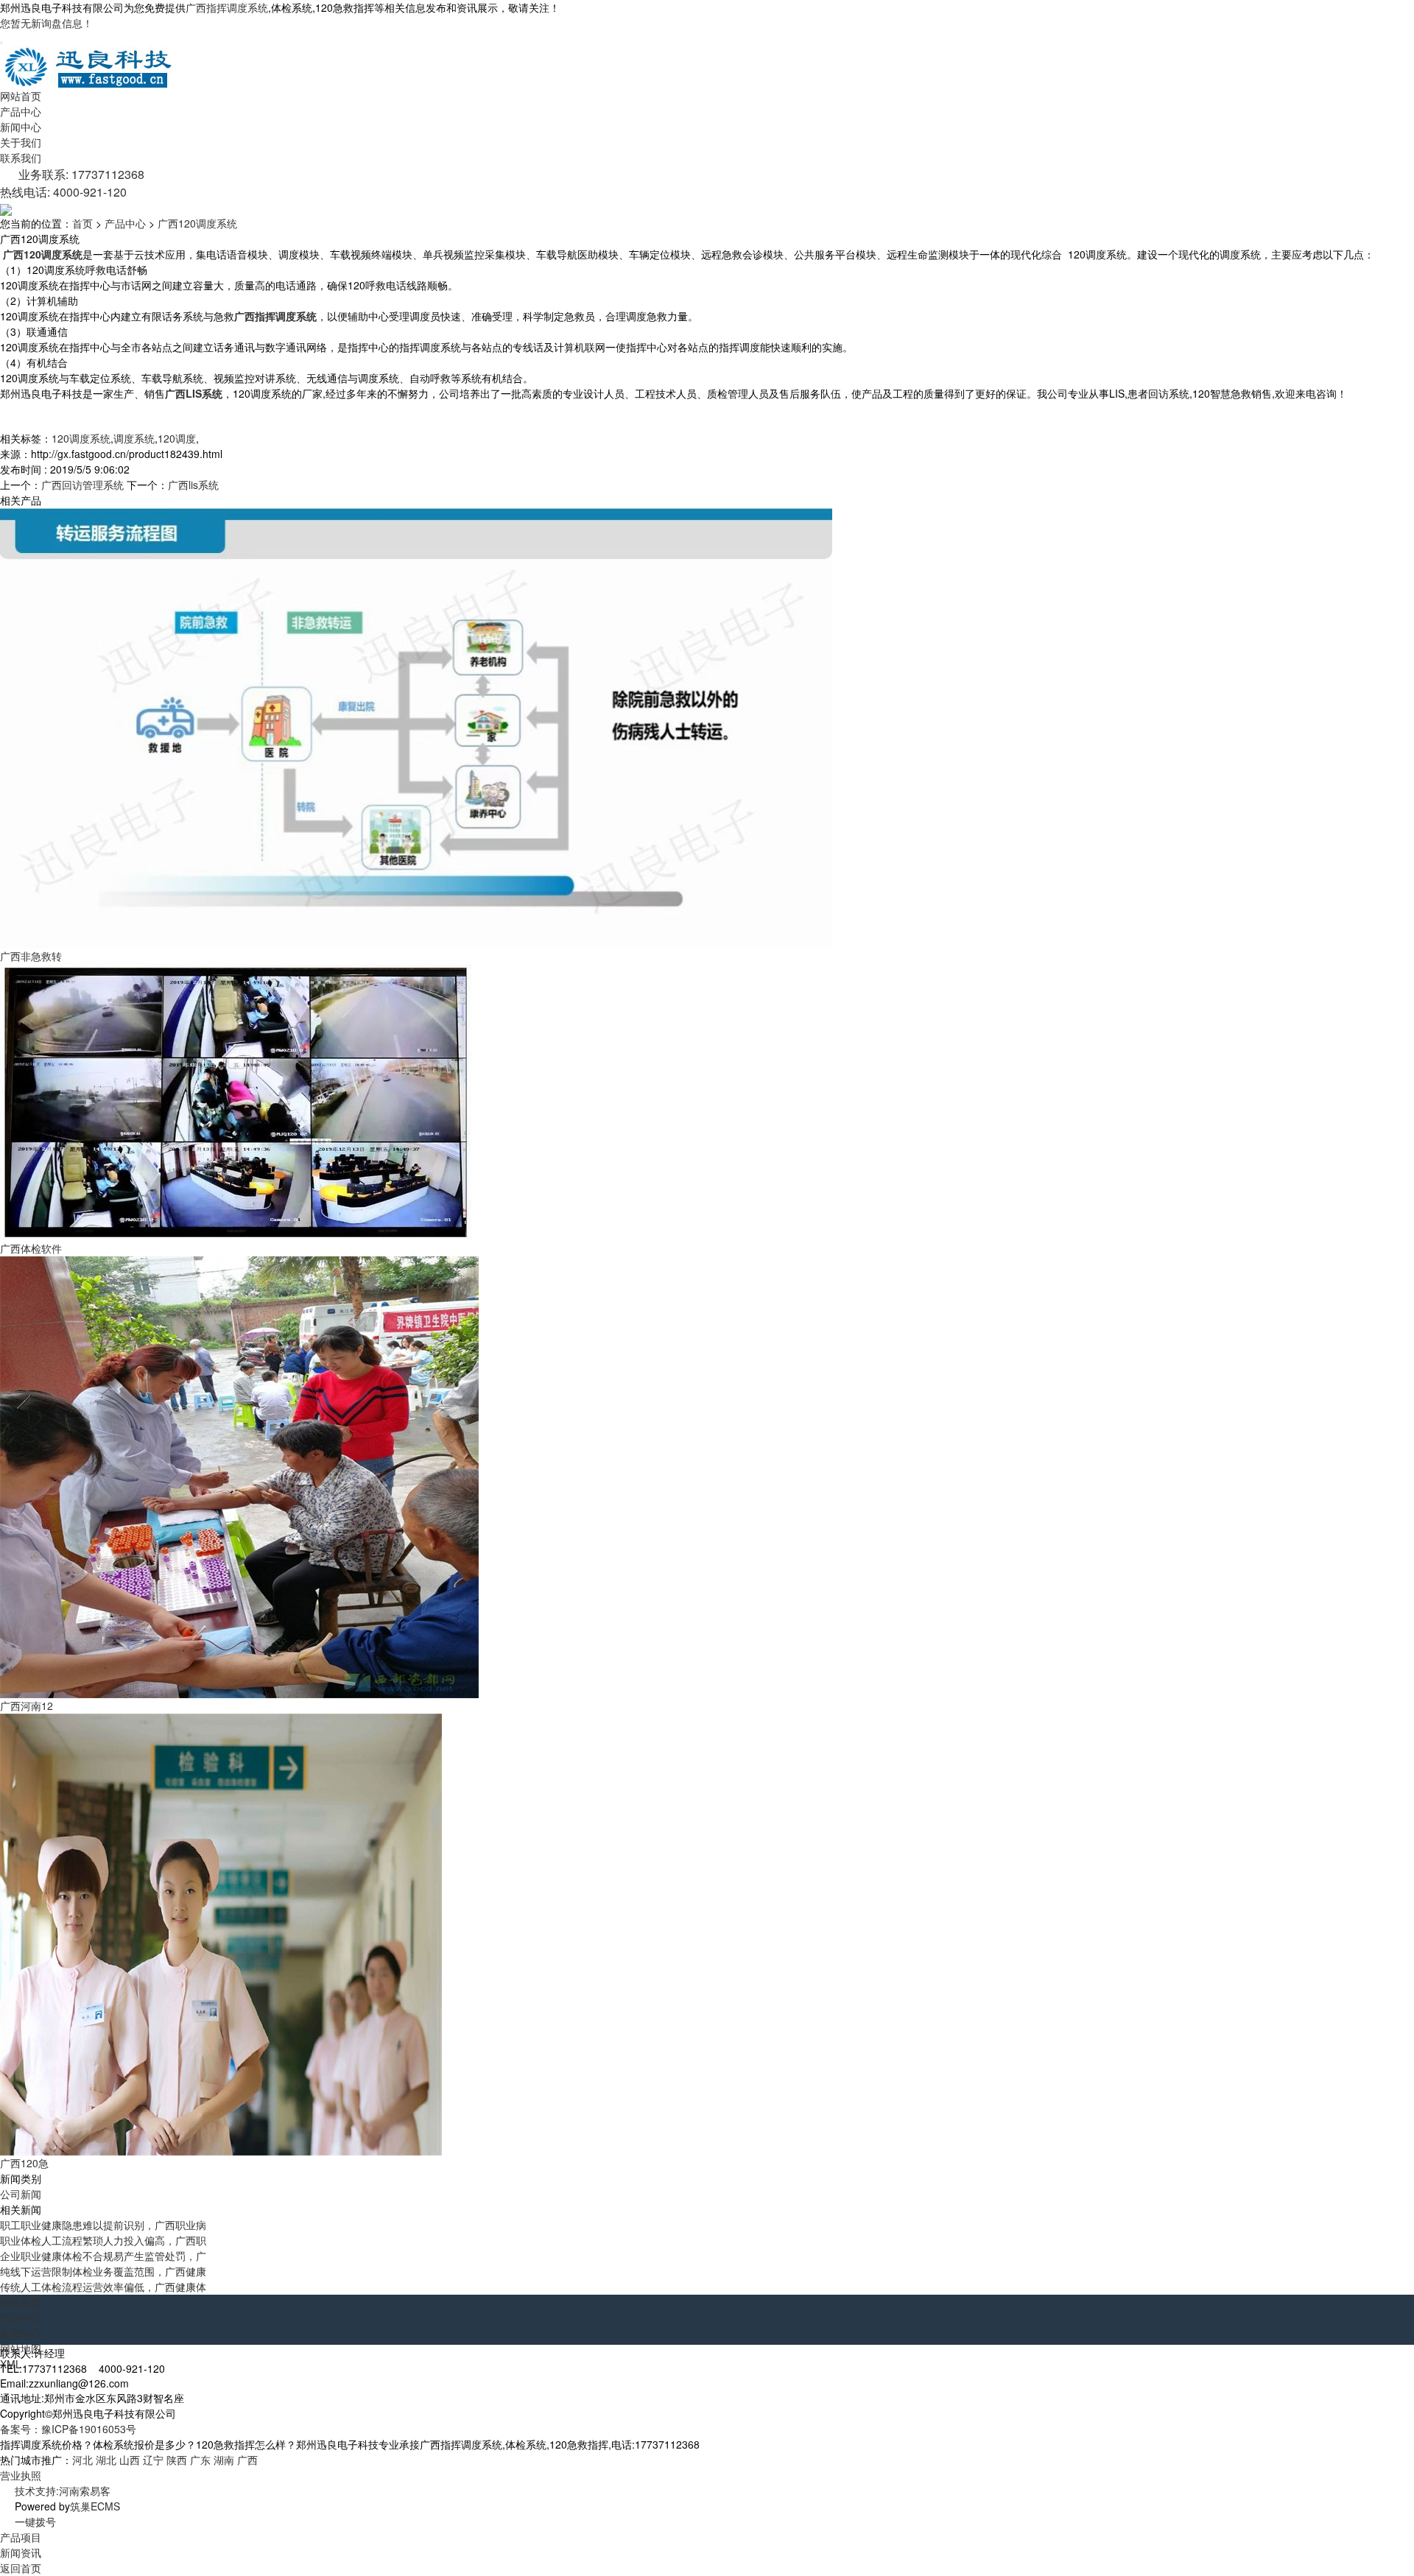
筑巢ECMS (95, 2506)
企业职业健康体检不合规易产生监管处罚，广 (103, 2256)
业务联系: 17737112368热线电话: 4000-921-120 (72, 183)
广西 (247, 2460)
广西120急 (24, 2163)
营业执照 (21, 2475)
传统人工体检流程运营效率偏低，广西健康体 (103, 2287)
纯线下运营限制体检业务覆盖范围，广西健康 (103, 2271)
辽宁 (153, 2460)
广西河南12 (27, 1706)
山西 (130, 2460)
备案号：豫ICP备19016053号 (68, 2429)
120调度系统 (81, 438)
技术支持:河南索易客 (63, 2491)
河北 (82, 2460)
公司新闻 (21, 2194)
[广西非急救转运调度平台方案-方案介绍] (416, 727)
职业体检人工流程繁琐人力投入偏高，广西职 (103, 2240)
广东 (200, 2460)
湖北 (106, 2460)
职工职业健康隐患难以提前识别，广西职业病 (103, 2225)
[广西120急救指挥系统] (221, 1933)
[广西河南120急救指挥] (239, 1476)
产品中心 (21, 111)
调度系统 (134, 438)
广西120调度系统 (197, 223)
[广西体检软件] (236, 1101)
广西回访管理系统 (82, 485)
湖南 (224, 2460)
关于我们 (21, 142)
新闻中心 (21, 127)
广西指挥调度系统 (227, 7)
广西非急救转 (31, 956)
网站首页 (21, 96)
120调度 (177, 438)
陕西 (177, 2460)
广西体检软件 (31, 1248)
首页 (82, 223)
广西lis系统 (193, 485)
